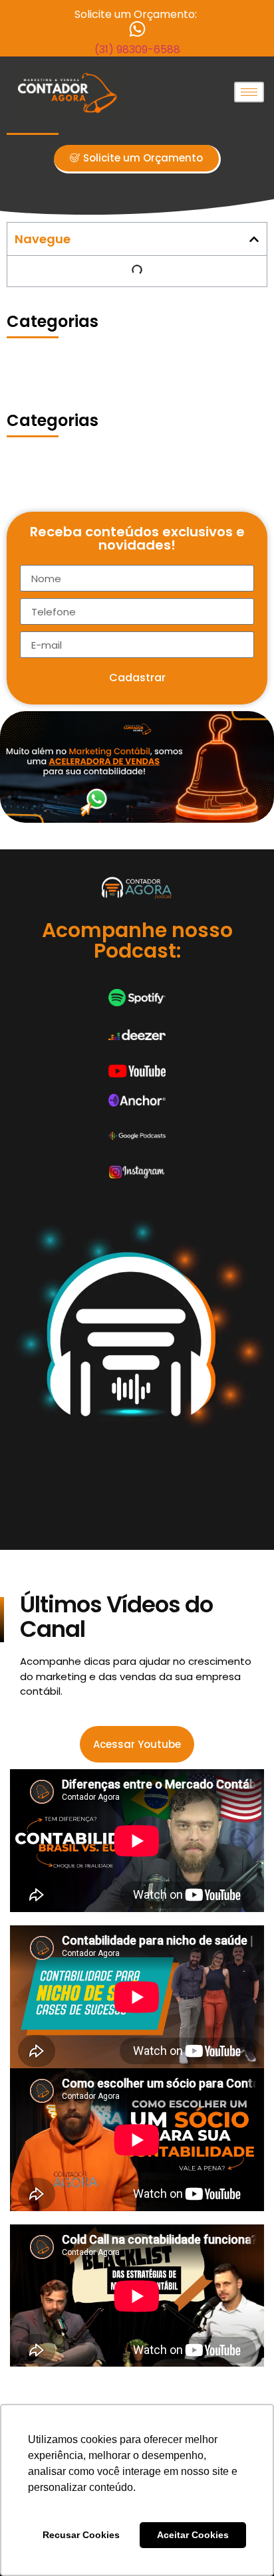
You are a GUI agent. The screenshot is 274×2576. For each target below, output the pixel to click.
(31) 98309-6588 (137, 50)
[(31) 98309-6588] (137, 29)
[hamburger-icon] (249, 92)
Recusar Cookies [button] (81, 2535)
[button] (254, 239)
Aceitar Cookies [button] (193, 2535)
